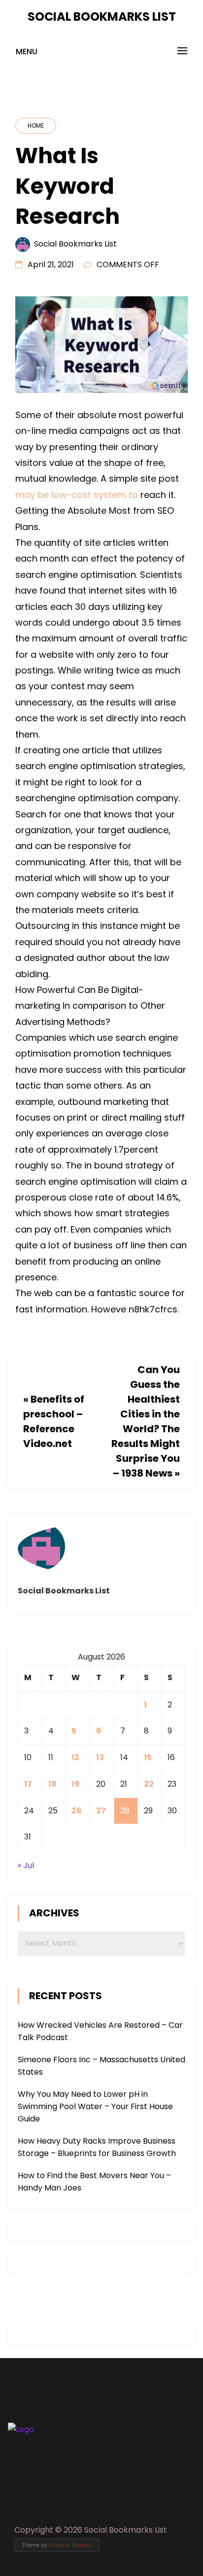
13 (100, 1757)
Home (36, 125)
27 (101, 1811)
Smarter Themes (70, 2545)
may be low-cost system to (77, 495)
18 (52, 1784)
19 (76, 1784)
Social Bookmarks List (102, 17)
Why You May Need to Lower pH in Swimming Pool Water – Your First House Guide (95, 2106)
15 (148, 1757)
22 (149, 1784)
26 (77, 1811)
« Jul (26, 1865)
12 (75, 1757)
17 (28, 1784)
